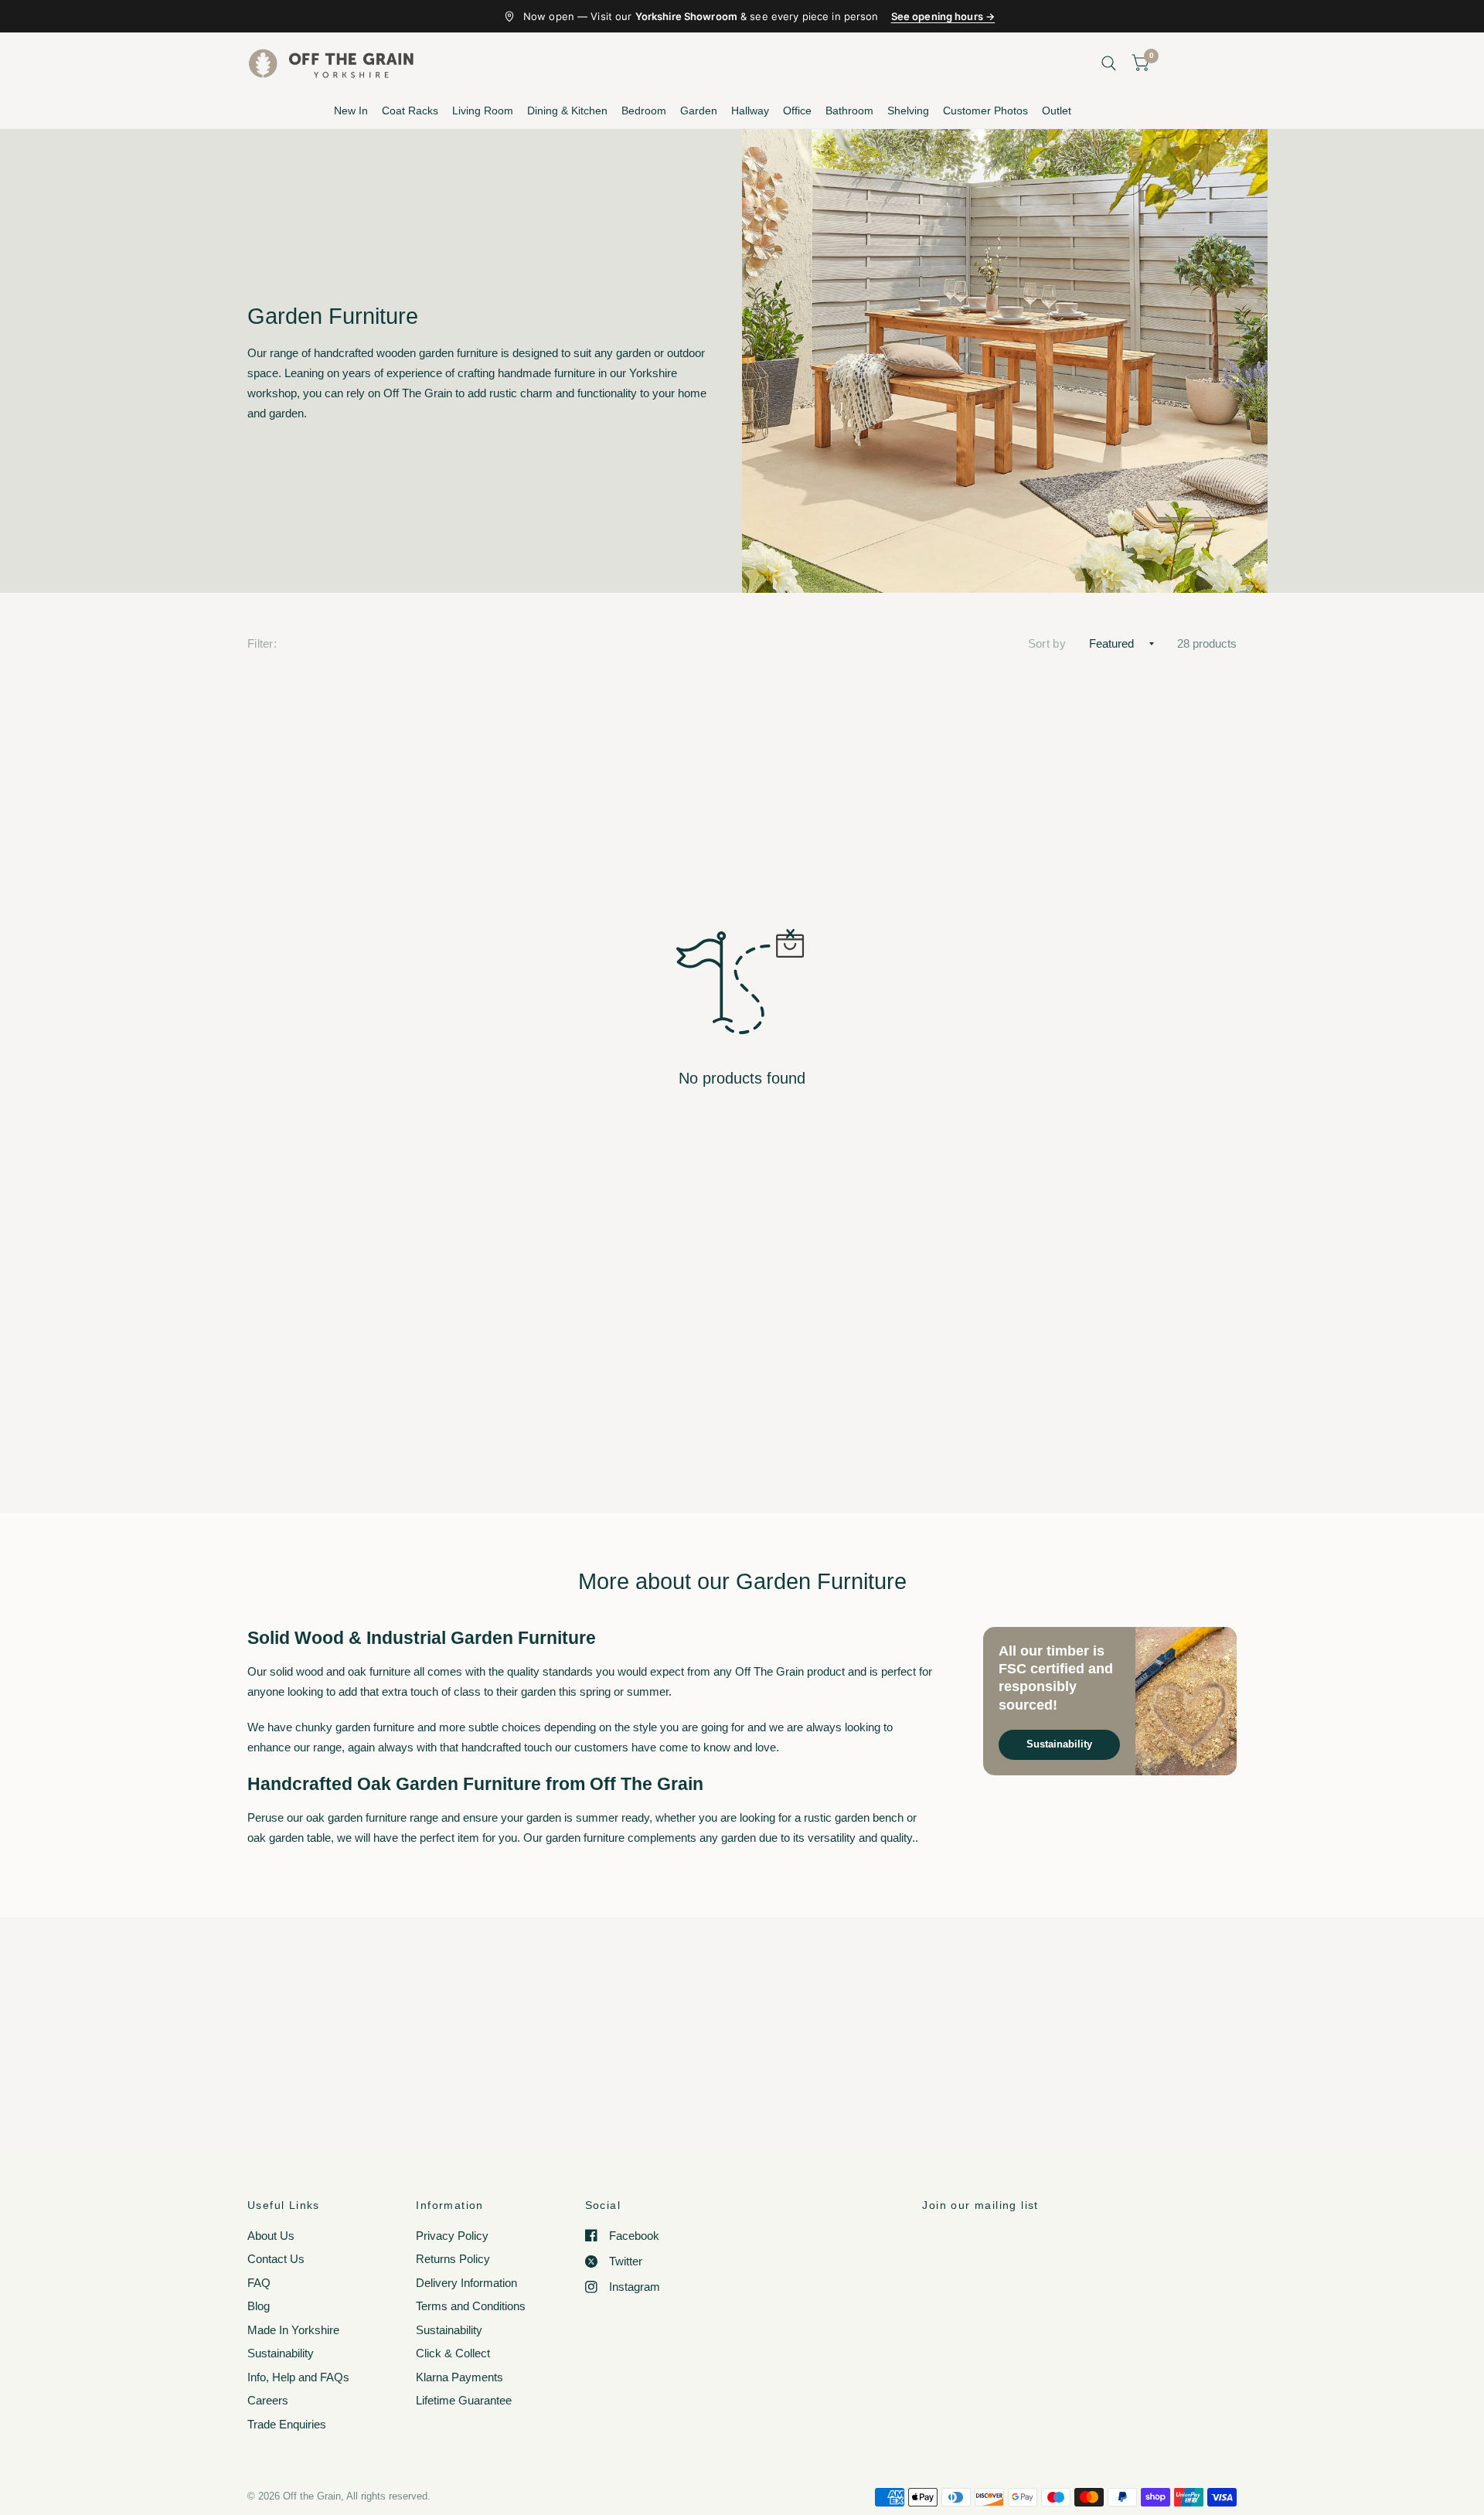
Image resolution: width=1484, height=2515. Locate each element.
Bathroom (849, 111)
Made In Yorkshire (293, 2330)
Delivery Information (466, 2283)
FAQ (259, 2283)
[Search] (1109, 63)
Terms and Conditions (471, 2306)
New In (351, 111)
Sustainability (1059, 1744)
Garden (699, 111)
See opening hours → (943, 16)
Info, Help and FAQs (298, 2377)
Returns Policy (453, 2259)
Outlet (1057, 111)
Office (797, 111)
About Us (271, 2236)
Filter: (262, 643)
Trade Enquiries (287, 2424)
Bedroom (644, 111)
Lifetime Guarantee (464, 2400)
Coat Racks (410, 111)
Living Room (483, 111)
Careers (268, 2400)
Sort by (1047, 643)
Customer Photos (985, 111)
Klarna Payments (459, 2377)
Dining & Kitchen (567, 111)
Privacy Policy (452, 2236)
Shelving (908, 111)
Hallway (750, 111)
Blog (259, 2306)
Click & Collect (453, 2353)
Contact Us (276, 2259)
